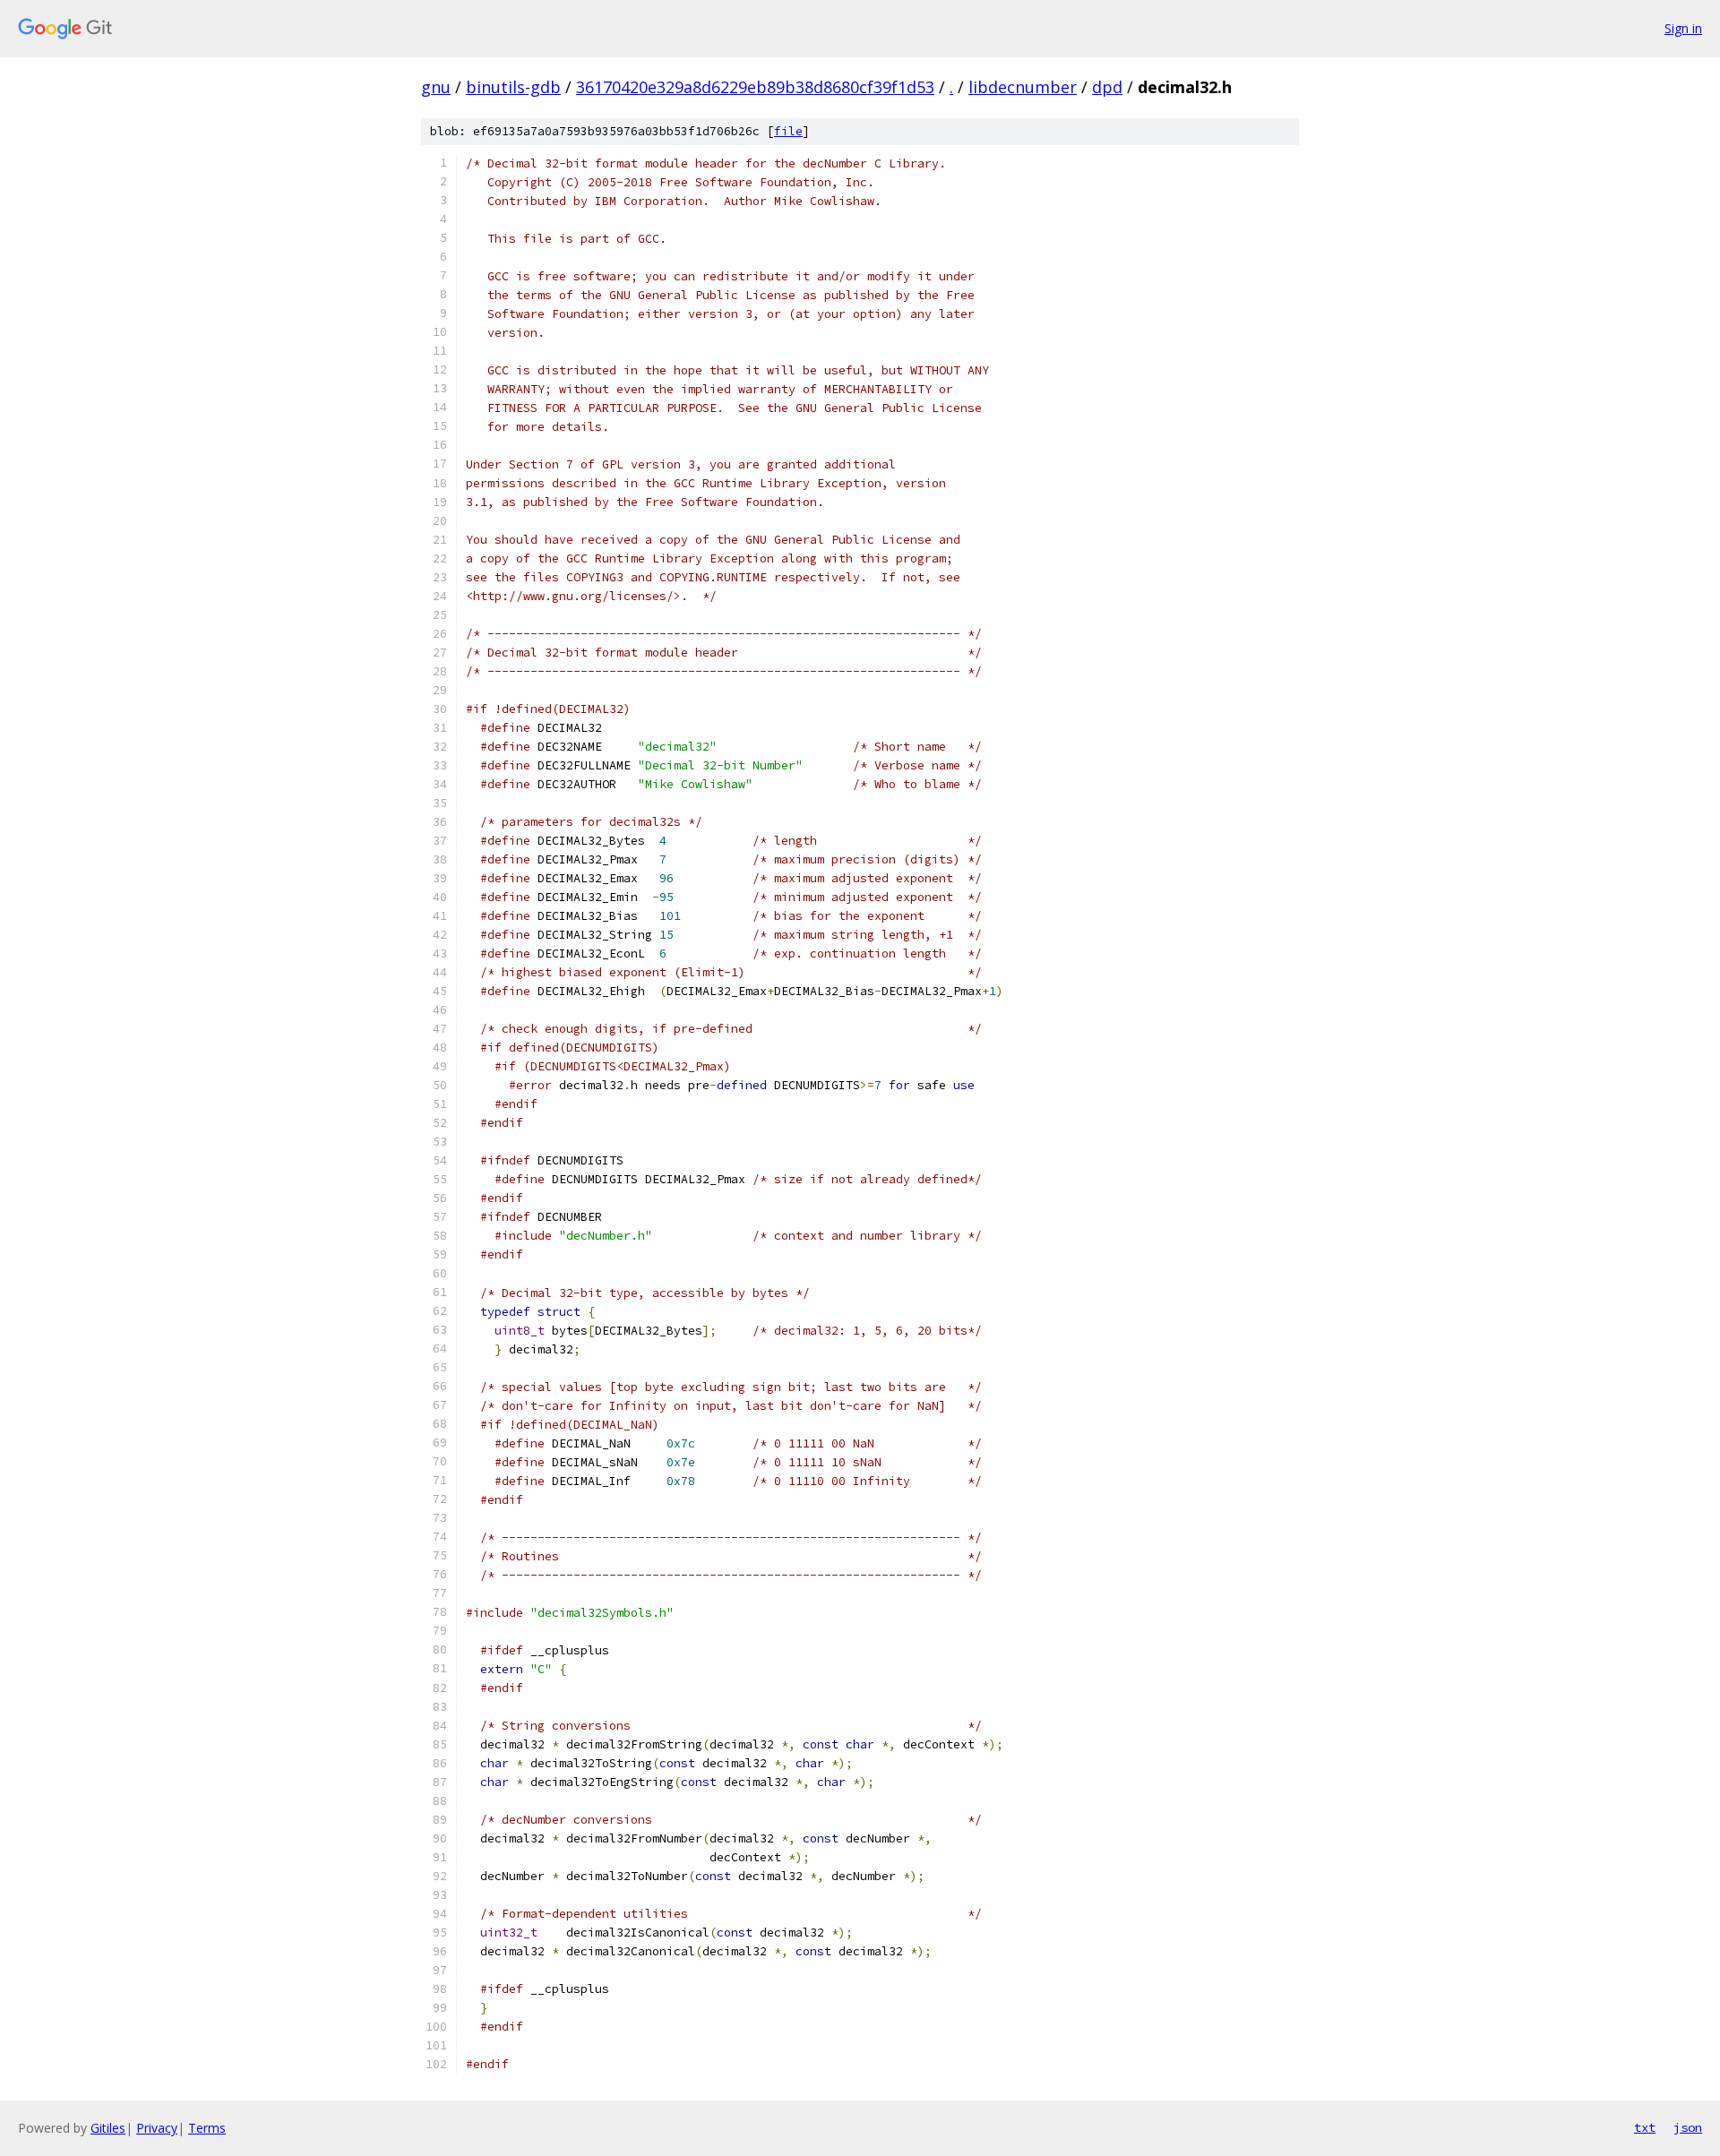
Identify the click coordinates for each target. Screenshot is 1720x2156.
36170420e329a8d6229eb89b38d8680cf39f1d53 (755, 87)
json (1688, 2127)
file (788, 131)
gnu (436, 87)
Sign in (1683, 28)
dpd (1107, 87)
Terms (207, 2128)
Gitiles (108, 2128)
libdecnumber (1023, 87)
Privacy (157, 2128)
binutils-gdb (513, 87)
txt (1645, 2127)
